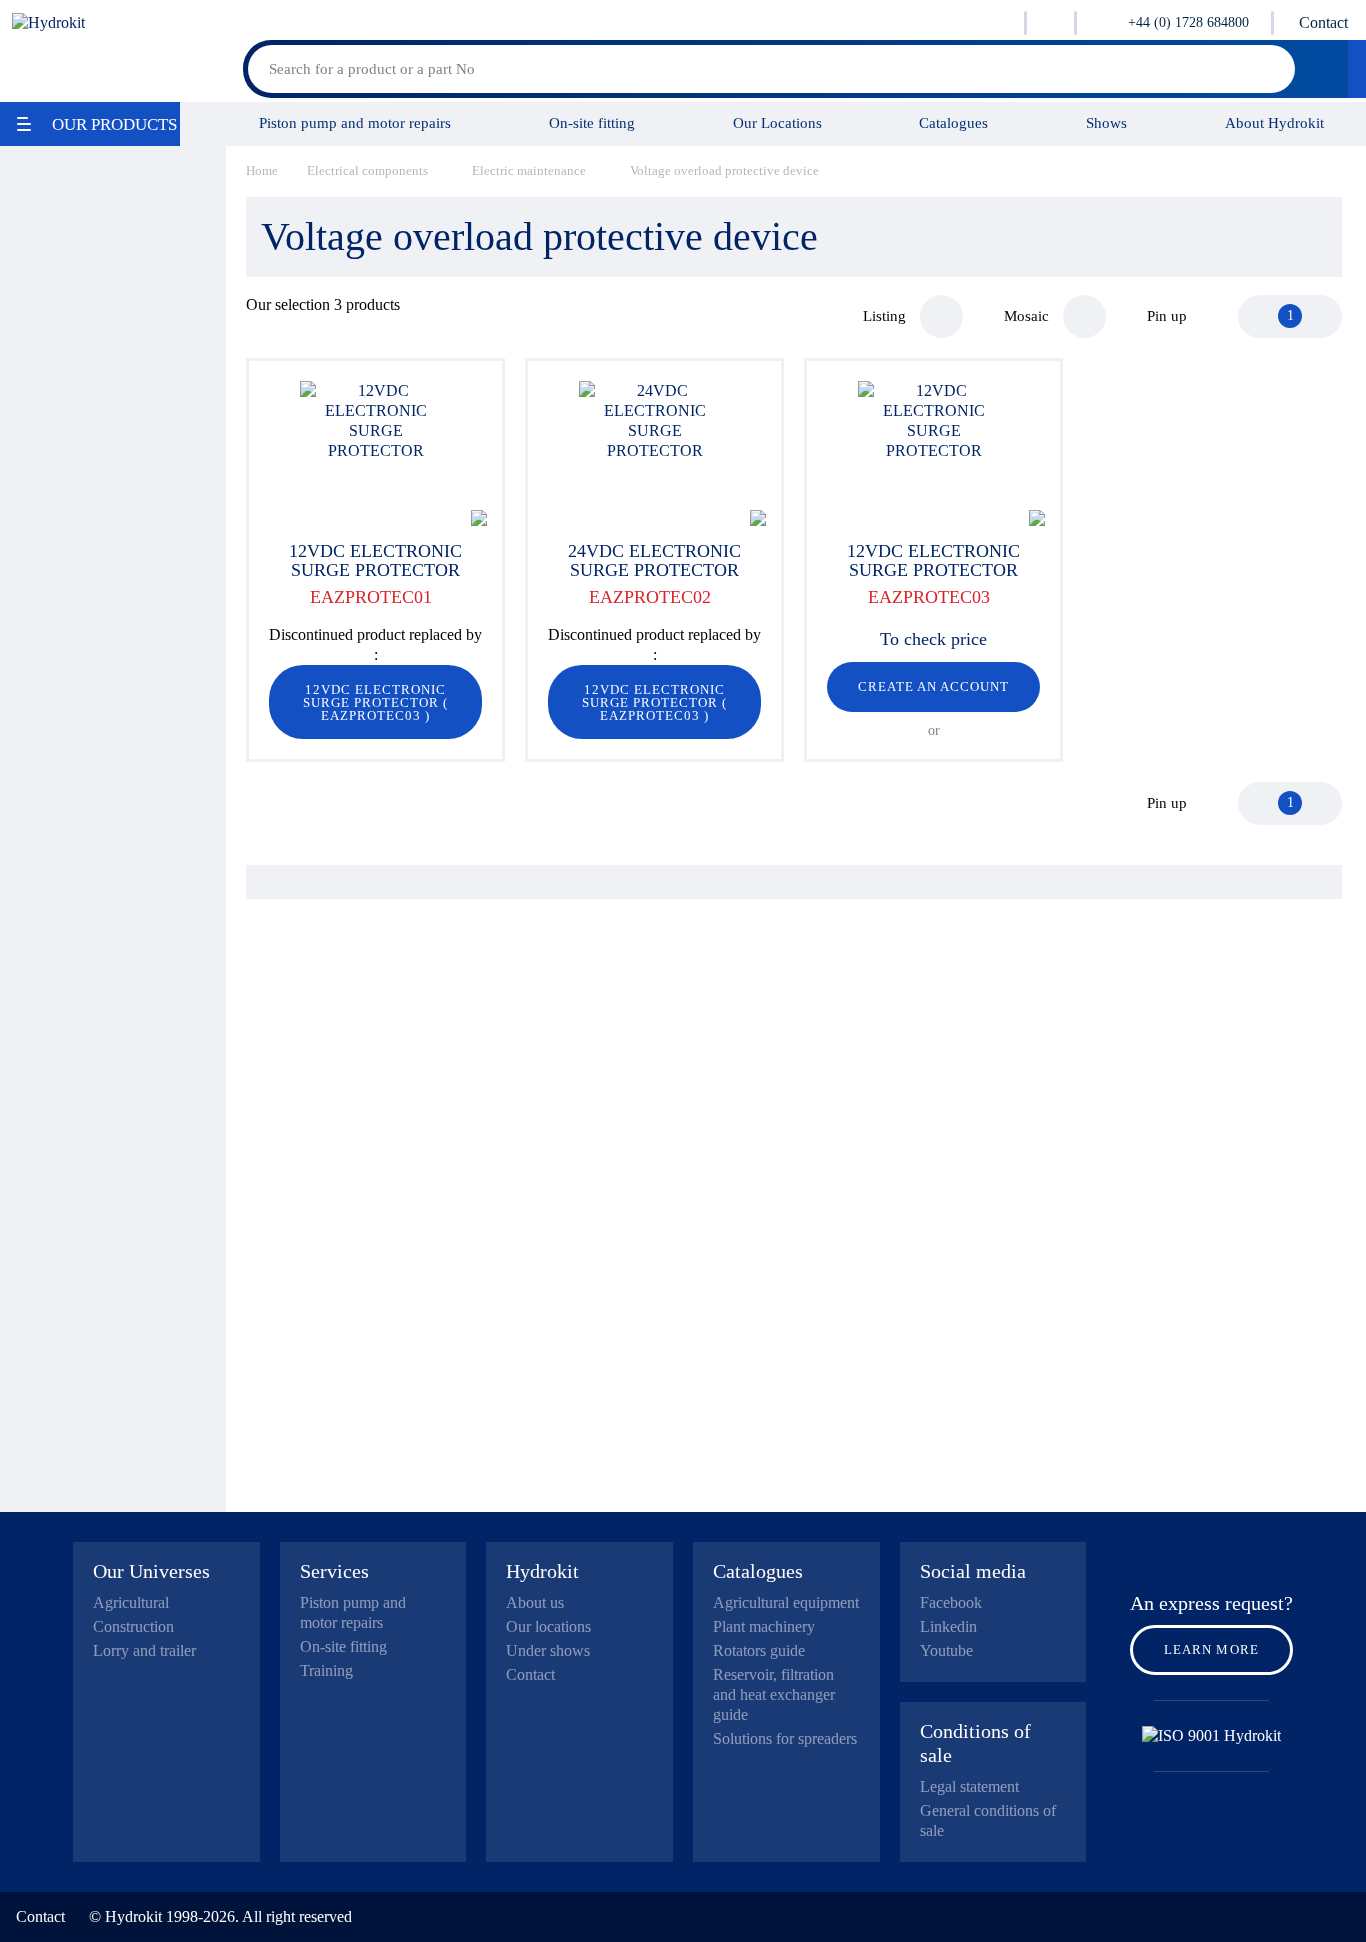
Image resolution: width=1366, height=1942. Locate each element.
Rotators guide (759, 1650)
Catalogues (953, 122)
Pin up (1167, 316)
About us (535, 1602)
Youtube (946, 1650)
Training (326, 1670)
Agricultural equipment (786, 1602)
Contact (1323, 22)
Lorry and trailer (144, 1650)
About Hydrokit (1274, 122)
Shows (1106, 122)
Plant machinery (764, 1626)
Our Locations (777, 122)
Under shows (548, 1650)
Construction (133, 1626)
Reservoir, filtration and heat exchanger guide (774, 1694)
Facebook (951, 1602)
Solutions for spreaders (785, 1738)
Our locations (548, 1626)
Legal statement (969, 1786)
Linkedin (948, 1626)
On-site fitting (592, 122)
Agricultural (131, 1602)
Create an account (934, 686)
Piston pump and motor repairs (355, 122)
